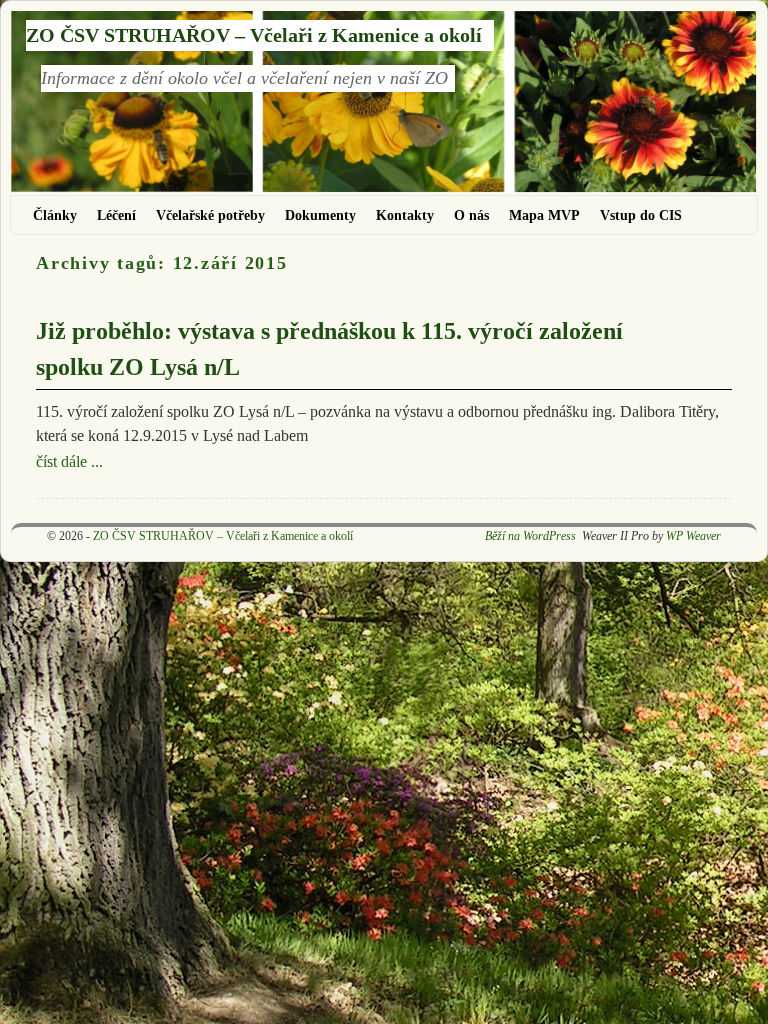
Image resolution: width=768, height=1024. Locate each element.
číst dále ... (69, 461)
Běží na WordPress (530, 536)
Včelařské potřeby (210, 215)
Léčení (116, 215)
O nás (471, 215)
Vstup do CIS (641, 215)
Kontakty (405, 215)
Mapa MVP (544, 215)
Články (55, 215)
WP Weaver (693, 536)
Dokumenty (320, 215)
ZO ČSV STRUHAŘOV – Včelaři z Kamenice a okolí (254, 35)
